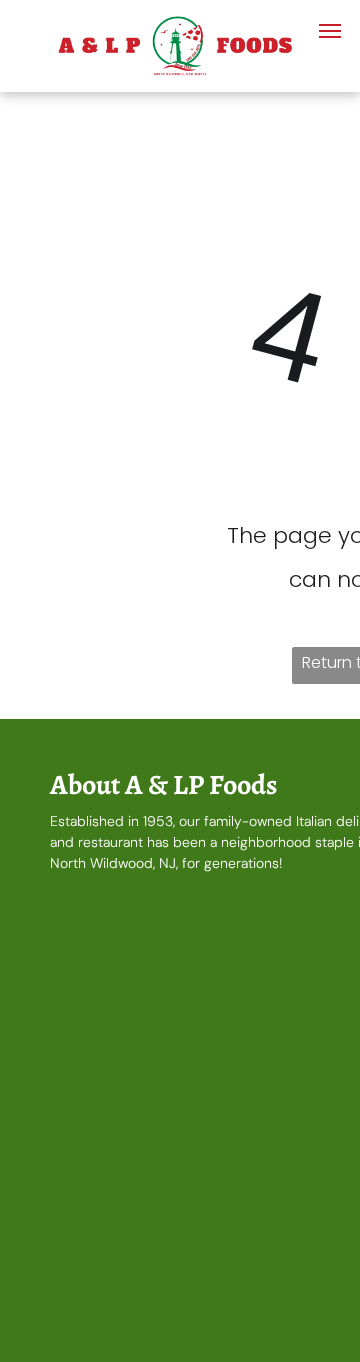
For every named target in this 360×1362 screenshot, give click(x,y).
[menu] (330, 31)
